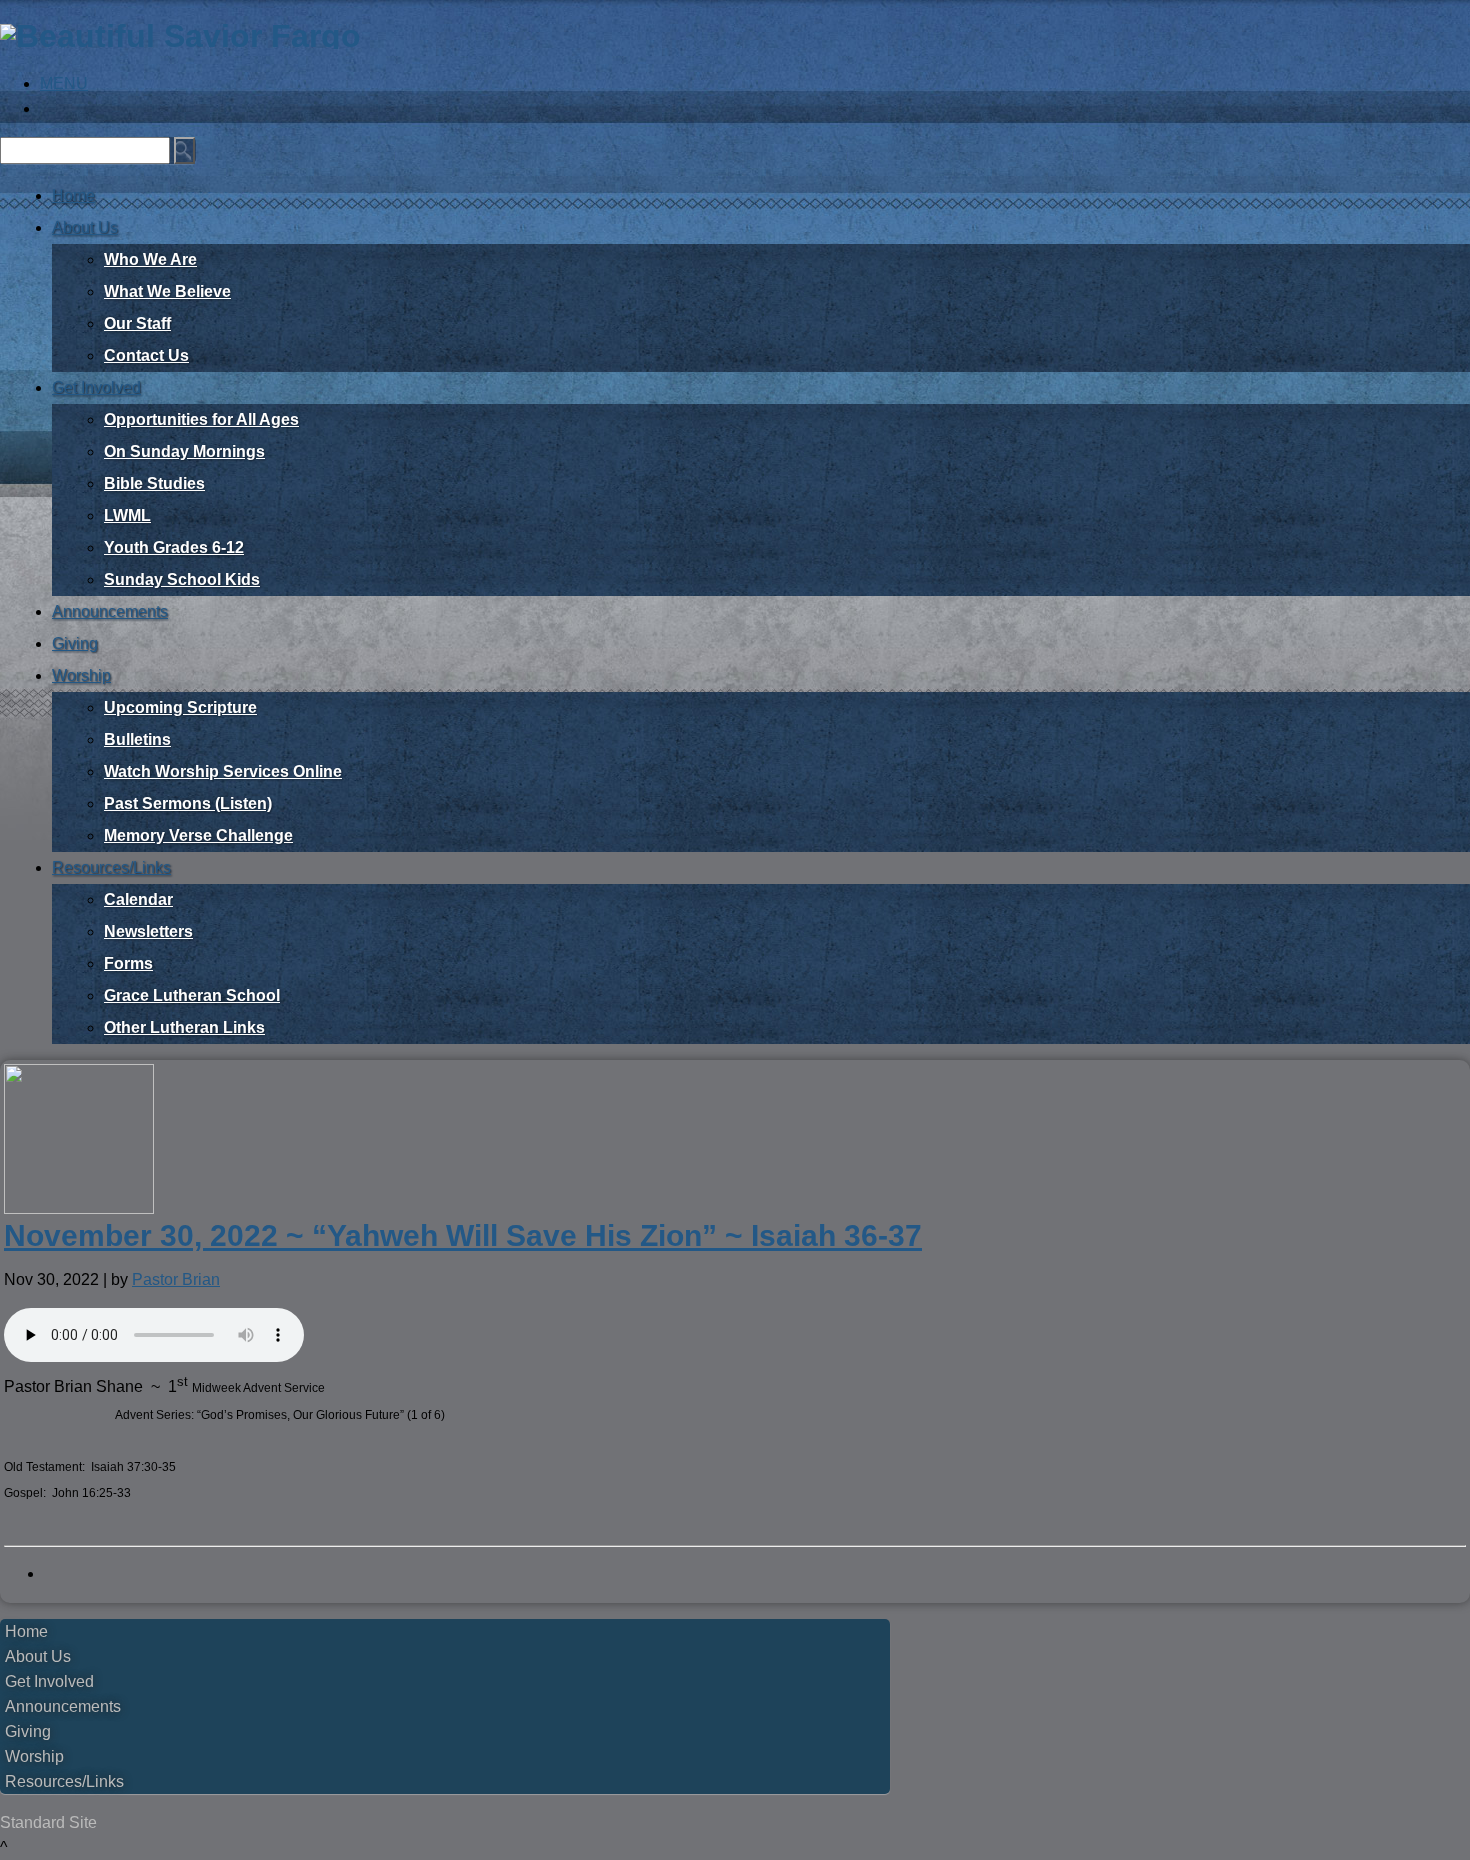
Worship (81, 675)
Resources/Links (111, 867)
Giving (75, 643)
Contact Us (146, 355)
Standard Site (48, 1822)
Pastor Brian (176, 1279)
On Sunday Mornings (184, 451)
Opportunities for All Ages (201, 419)
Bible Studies (154, 483)
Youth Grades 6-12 (174, 547)
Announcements (110, 611)
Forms (128, 963)
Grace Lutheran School (192, 995)
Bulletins (137, 739)
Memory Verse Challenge (198, 835)
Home (73, 195)
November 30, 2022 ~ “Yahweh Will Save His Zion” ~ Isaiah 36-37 (463, 1235)
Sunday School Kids (182, 579)
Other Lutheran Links (184, 1027)
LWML (127, 515)
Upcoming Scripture (180, 707)
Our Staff (137, 323)
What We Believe (167, 291)
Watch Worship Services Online (223, 771)
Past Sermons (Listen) (188, 803)
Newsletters (148, 931)
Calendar (138, 899)
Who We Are (150, 259)
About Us (85, 227)
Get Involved (96, 387)
